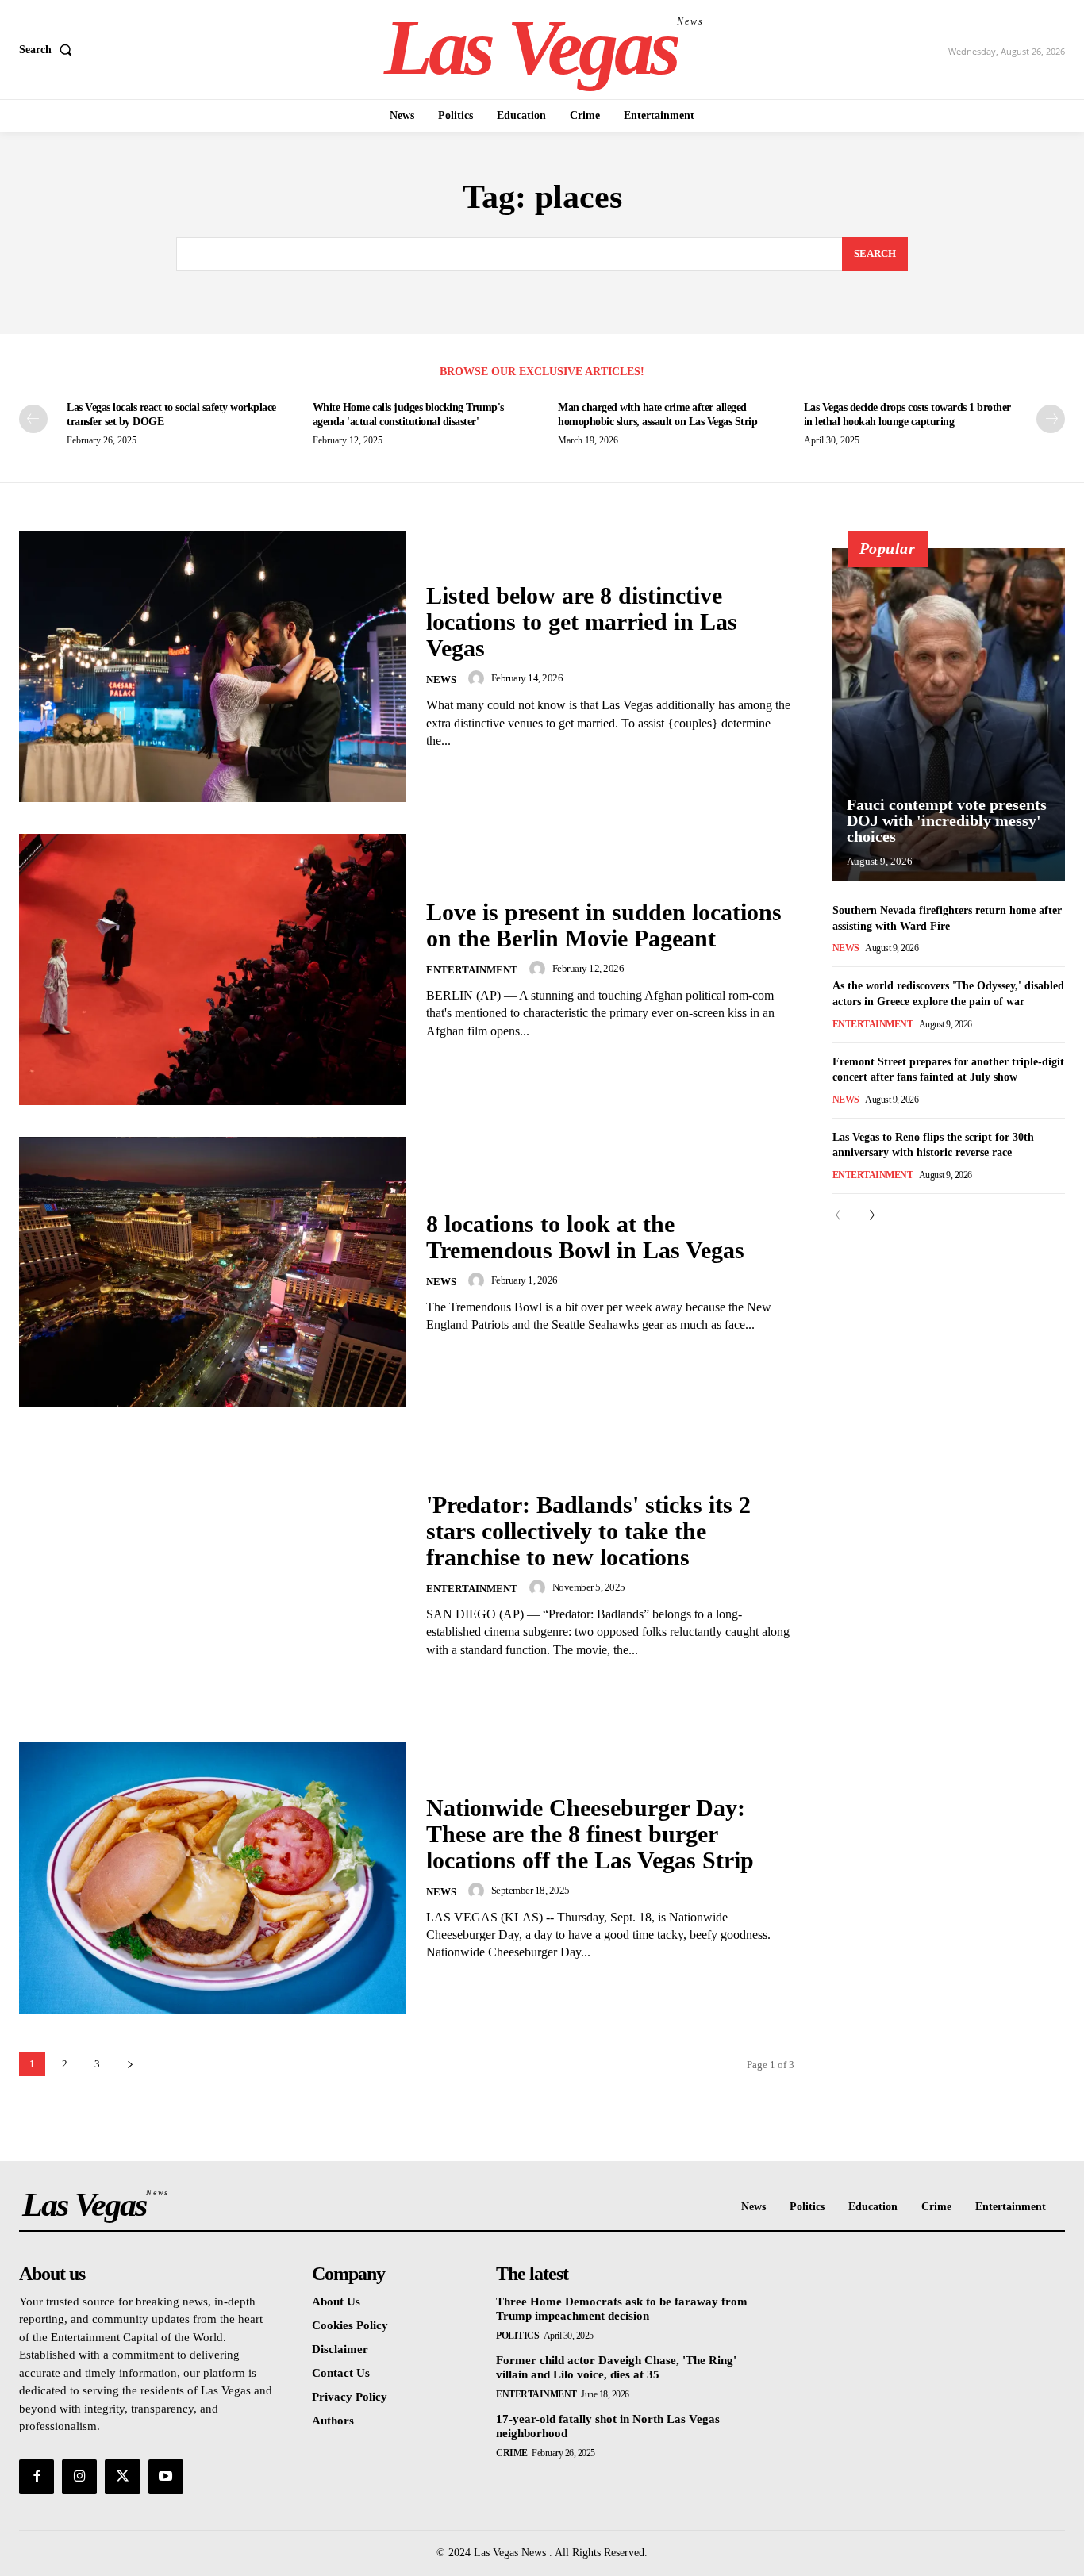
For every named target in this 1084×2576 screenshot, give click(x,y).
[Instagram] (79, 2477)
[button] (49, 50)
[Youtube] (166, 2477)
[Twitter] (122, 2477)
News (441, 680)
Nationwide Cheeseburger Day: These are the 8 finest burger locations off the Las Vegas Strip (590, 1834)
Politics (517, 2336)
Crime (512, 2453)
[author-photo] (479, 678)
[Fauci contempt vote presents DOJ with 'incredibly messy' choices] (949, 715)
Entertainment (472, 970)
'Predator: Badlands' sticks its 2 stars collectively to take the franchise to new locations (588, 1531)
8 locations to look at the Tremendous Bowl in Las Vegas (585, 1237)
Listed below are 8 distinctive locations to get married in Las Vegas (582, 622)
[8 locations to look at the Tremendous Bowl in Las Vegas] (213, 1273)
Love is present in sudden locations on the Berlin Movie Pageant (604, 925)
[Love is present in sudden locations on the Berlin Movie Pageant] (213, 969)
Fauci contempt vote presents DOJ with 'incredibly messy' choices (947, 820)
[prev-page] (33, 419)
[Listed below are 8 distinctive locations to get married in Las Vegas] (213, 666)
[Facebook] (37, 2477)
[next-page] (1051, 419)
